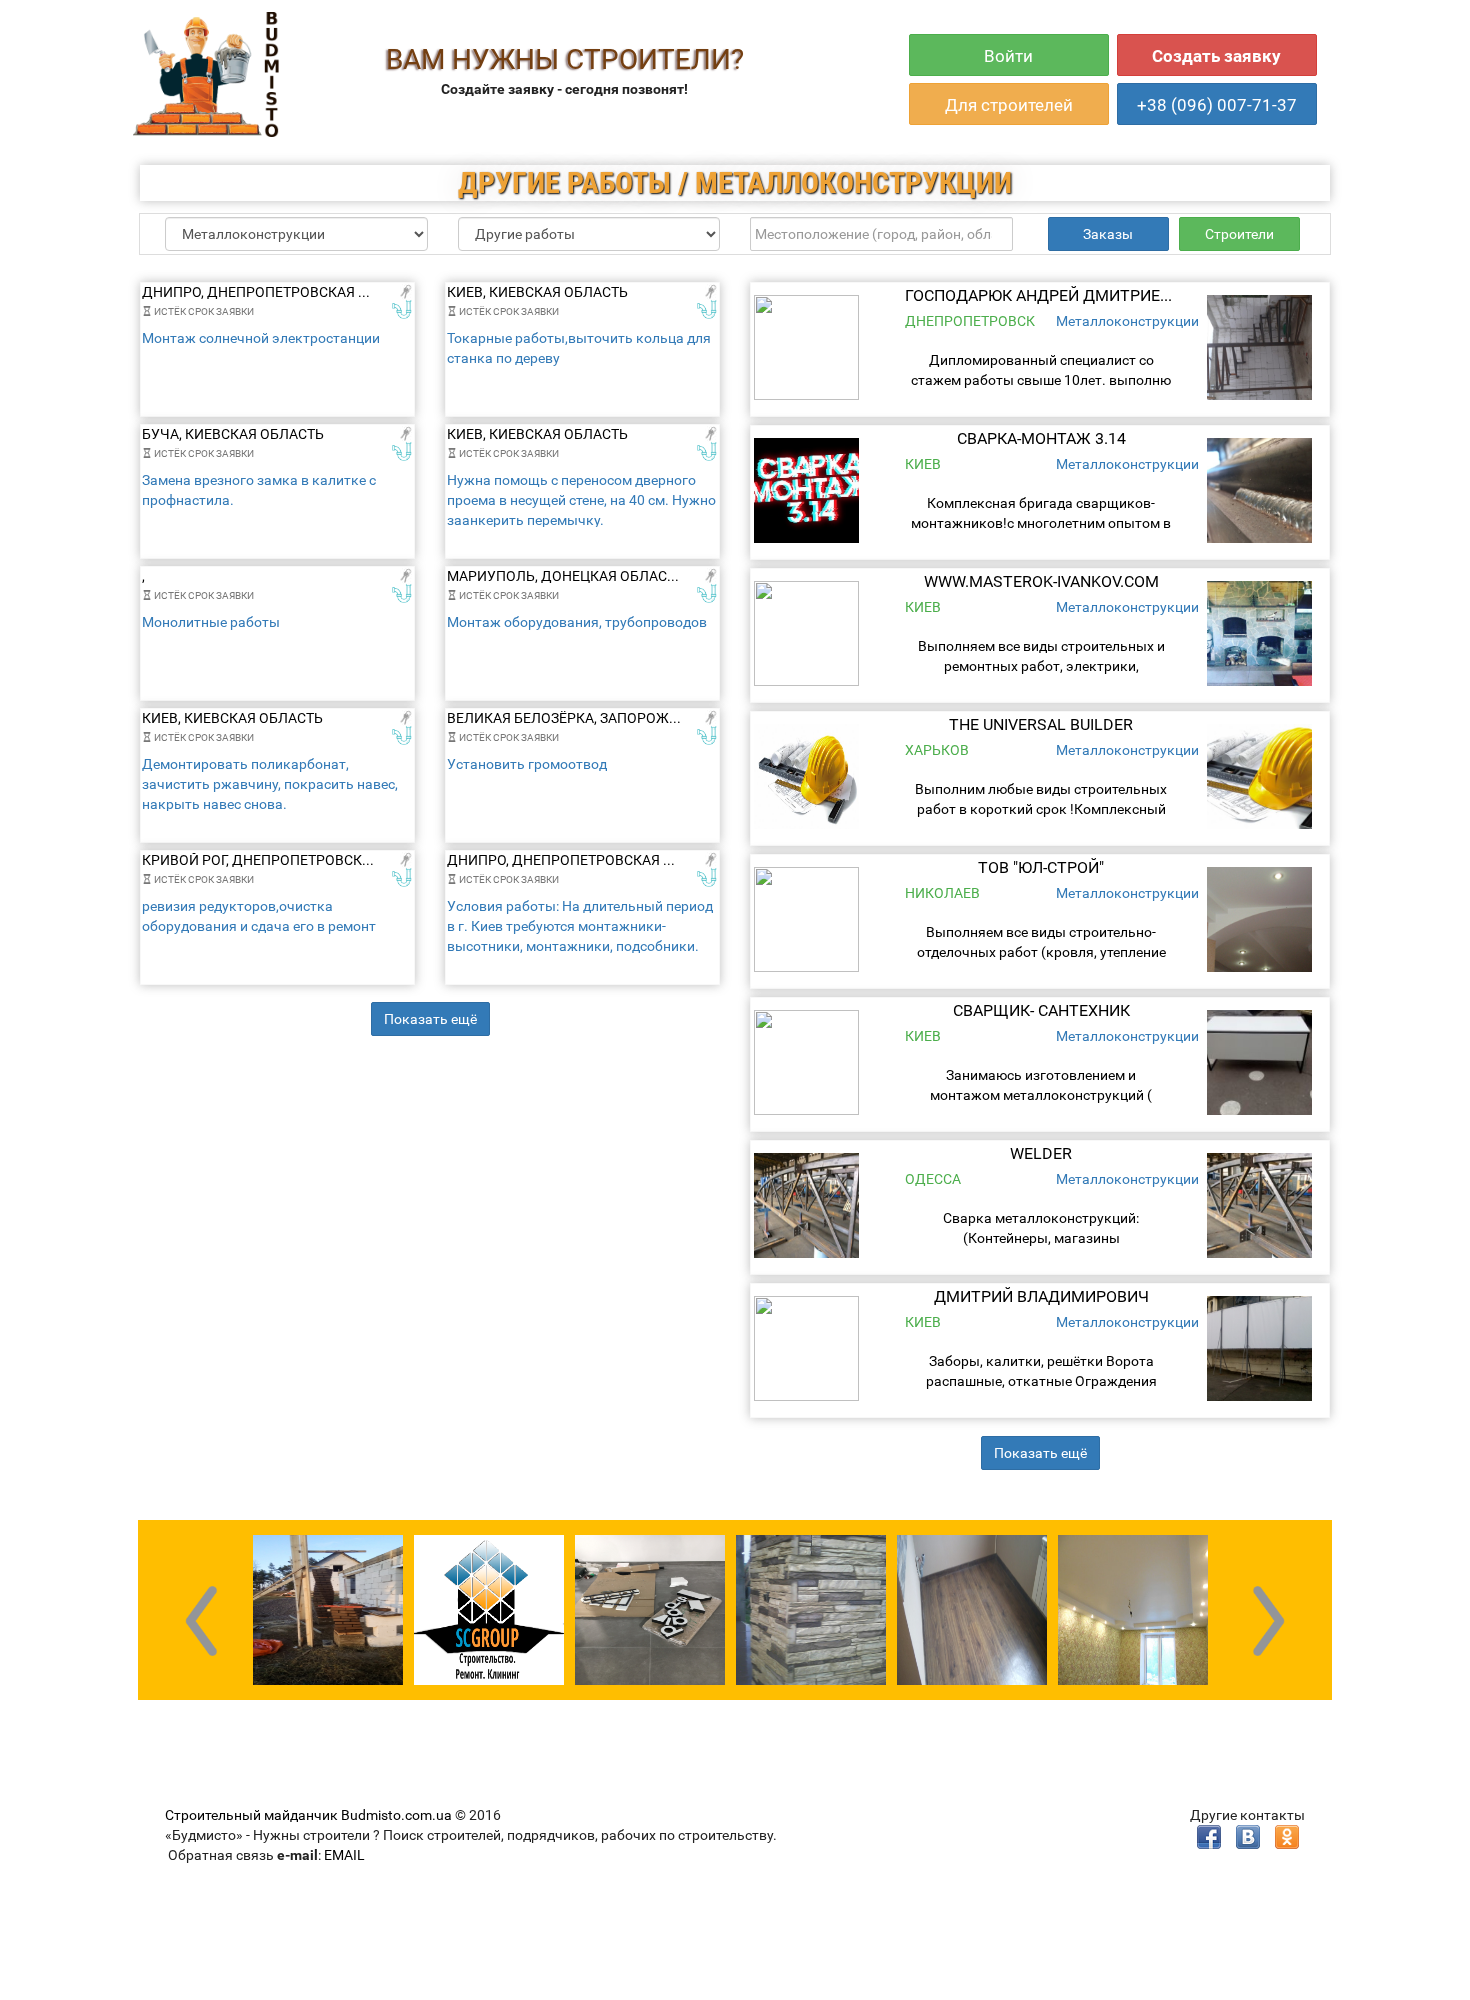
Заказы (1108, 234)
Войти (1008, 56)
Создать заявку (1216, 56)
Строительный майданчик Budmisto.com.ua (308, 1815)
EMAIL (344, 1855)
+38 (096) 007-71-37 (1217, 105)
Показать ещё (430, 1019)
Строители (1239, 234)
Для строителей (1009, 105)
